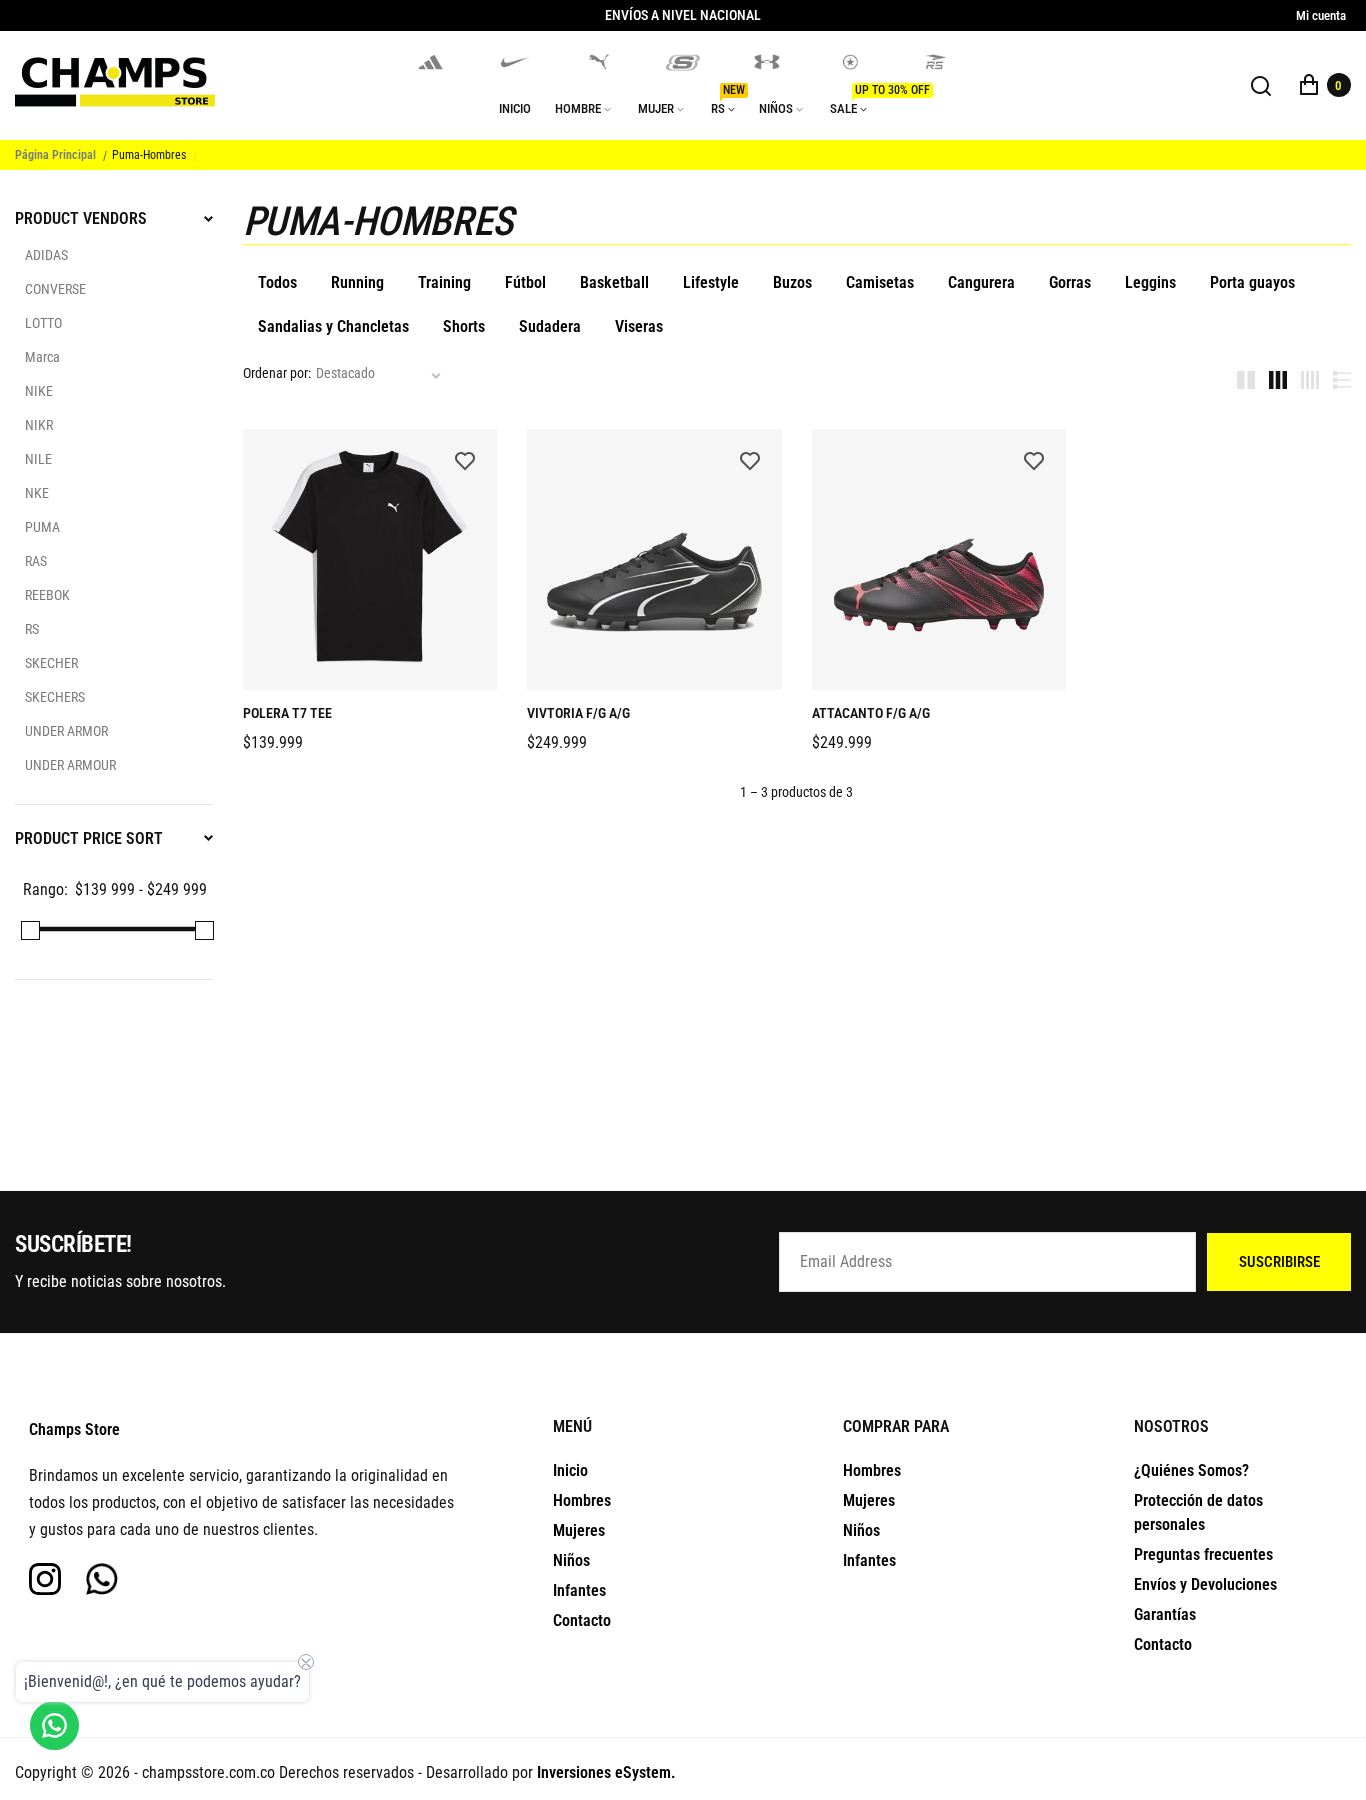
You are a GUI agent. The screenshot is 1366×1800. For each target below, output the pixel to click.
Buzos (792, 282)
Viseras (639, 326)
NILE (38, 459)
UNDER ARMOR (66, 731)
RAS (36, 561)
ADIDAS (46, 255)
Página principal (55, 155)
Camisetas (880, 282)
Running (357, 282)
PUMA (42, 527)
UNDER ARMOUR (70, 765)
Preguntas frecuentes (1203, 1554)
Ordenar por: (277, 373)
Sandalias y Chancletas (333, 326)
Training (444, 282)
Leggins (1150, 282)
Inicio (570, 1470)
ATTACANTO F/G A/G (871, 713)
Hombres (582, 1500)
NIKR (39, 425)
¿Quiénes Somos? (1191, 1470)
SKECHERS (55, 697)
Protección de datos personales (1198, 1512)
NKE (37, 493)
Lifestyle (711, 282)
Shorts (464, 326)
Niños (571, 1560)
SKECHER (51, 663)
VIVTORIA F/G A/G (578, 713)
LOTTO (43, 323)
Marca (42, 357)
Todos (277, 282)
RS (32, 629)
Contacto (582, 1620)
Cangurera (981, 282)
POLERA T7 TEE (287, 713)
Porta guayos (1252, 282)
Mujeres (579, 1530)
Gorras (1070, 282)
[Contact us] (54, 1725)
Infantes (579, 1590)
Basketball (614, 282)
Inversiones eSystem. (606, 1772)
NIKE (39, 391)
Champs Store (74, 1429)
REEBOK (47, 595)
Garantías (1165, 1614)
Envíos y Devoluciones (1205, 1584)
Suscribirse (1279, 1262)
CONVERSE (55, 289)
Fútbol (525, 282)
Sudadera (550, 326)
